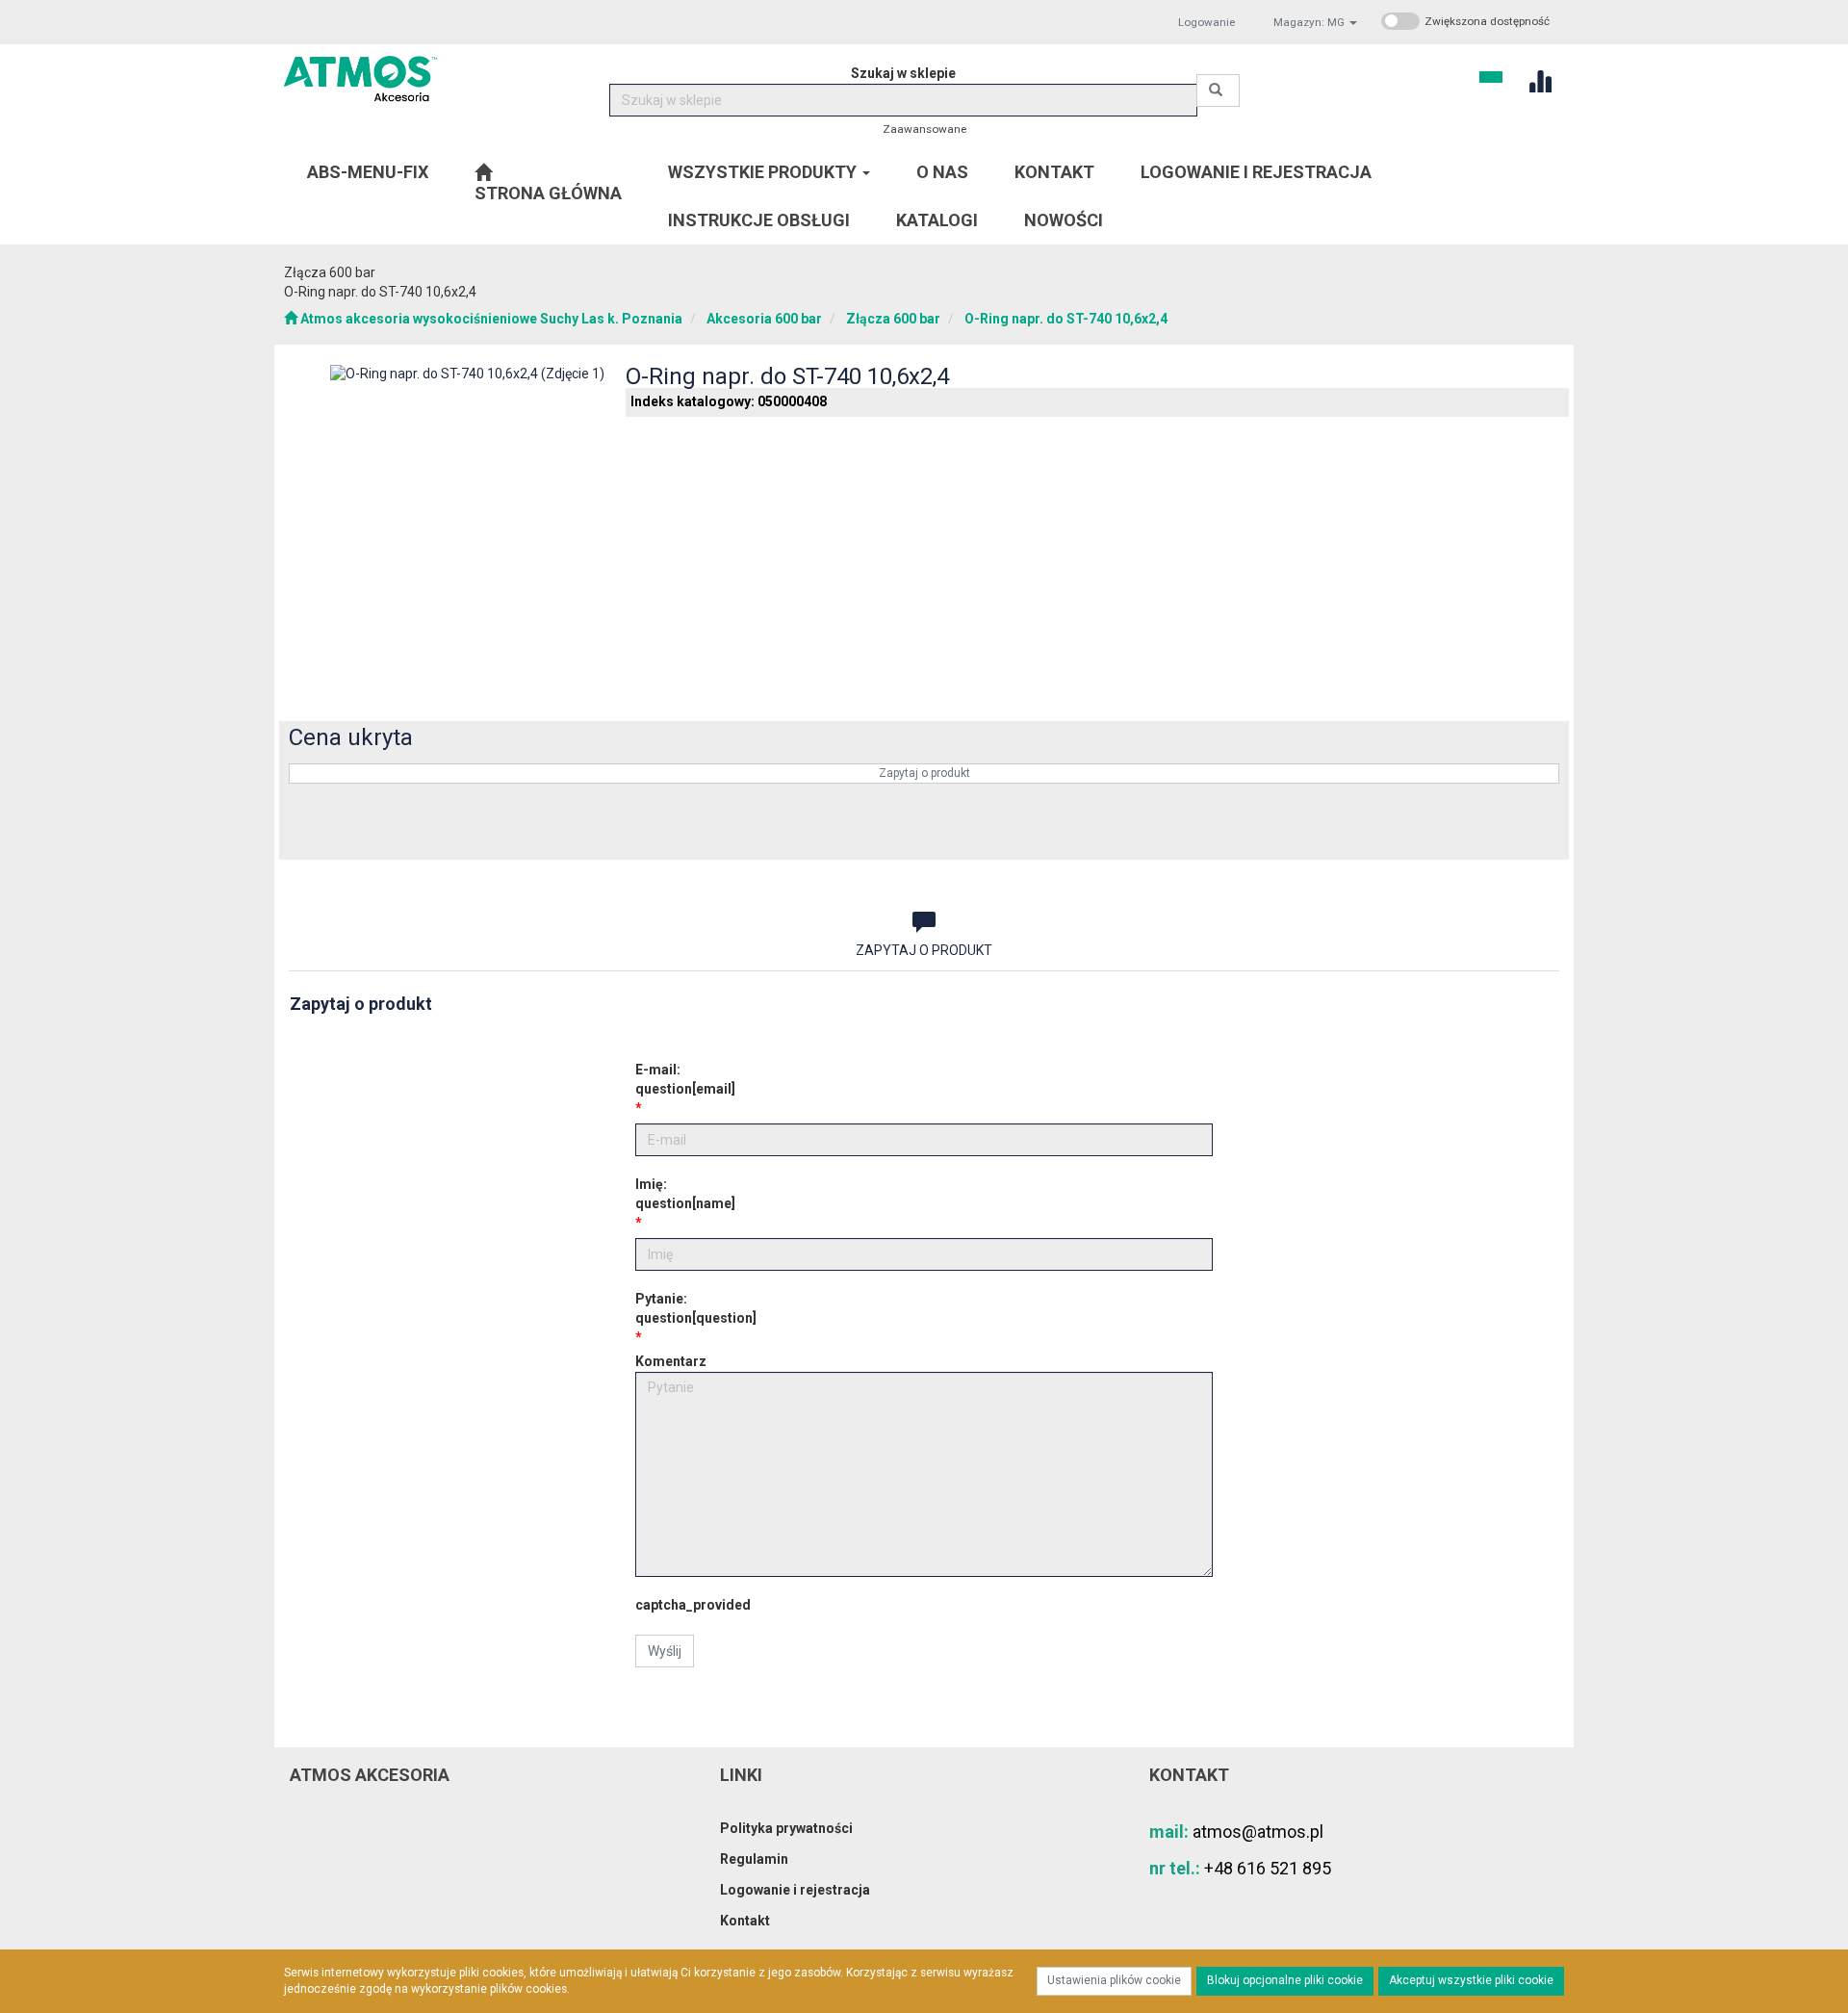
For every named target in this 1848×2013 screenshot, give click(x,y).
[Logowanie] (1491, 75)
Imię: (685, 1194)
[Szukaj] (1218, 90)
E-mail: (685, 1079)
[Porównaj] (1532, 831)
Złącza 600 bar (893, 319)
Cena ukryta (351, 737)
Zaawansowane (924, 129)
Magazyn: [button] (1309, 22)
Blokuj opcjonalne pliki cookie (1285, 1980)
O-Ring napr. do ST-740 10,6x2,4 (1066, 319)
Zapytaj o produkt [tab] (924, 950)
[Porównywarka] (1540, 79)
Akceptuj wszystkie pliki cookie (1471, 1980)
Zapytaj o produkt (924, 773)
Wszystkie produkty (764, 172)
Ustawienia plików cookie (1114, 1980)
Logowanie (1206, 22)
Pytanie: (696, 1308)
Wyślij (665, 1651)
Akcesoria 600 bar (764, 319)
